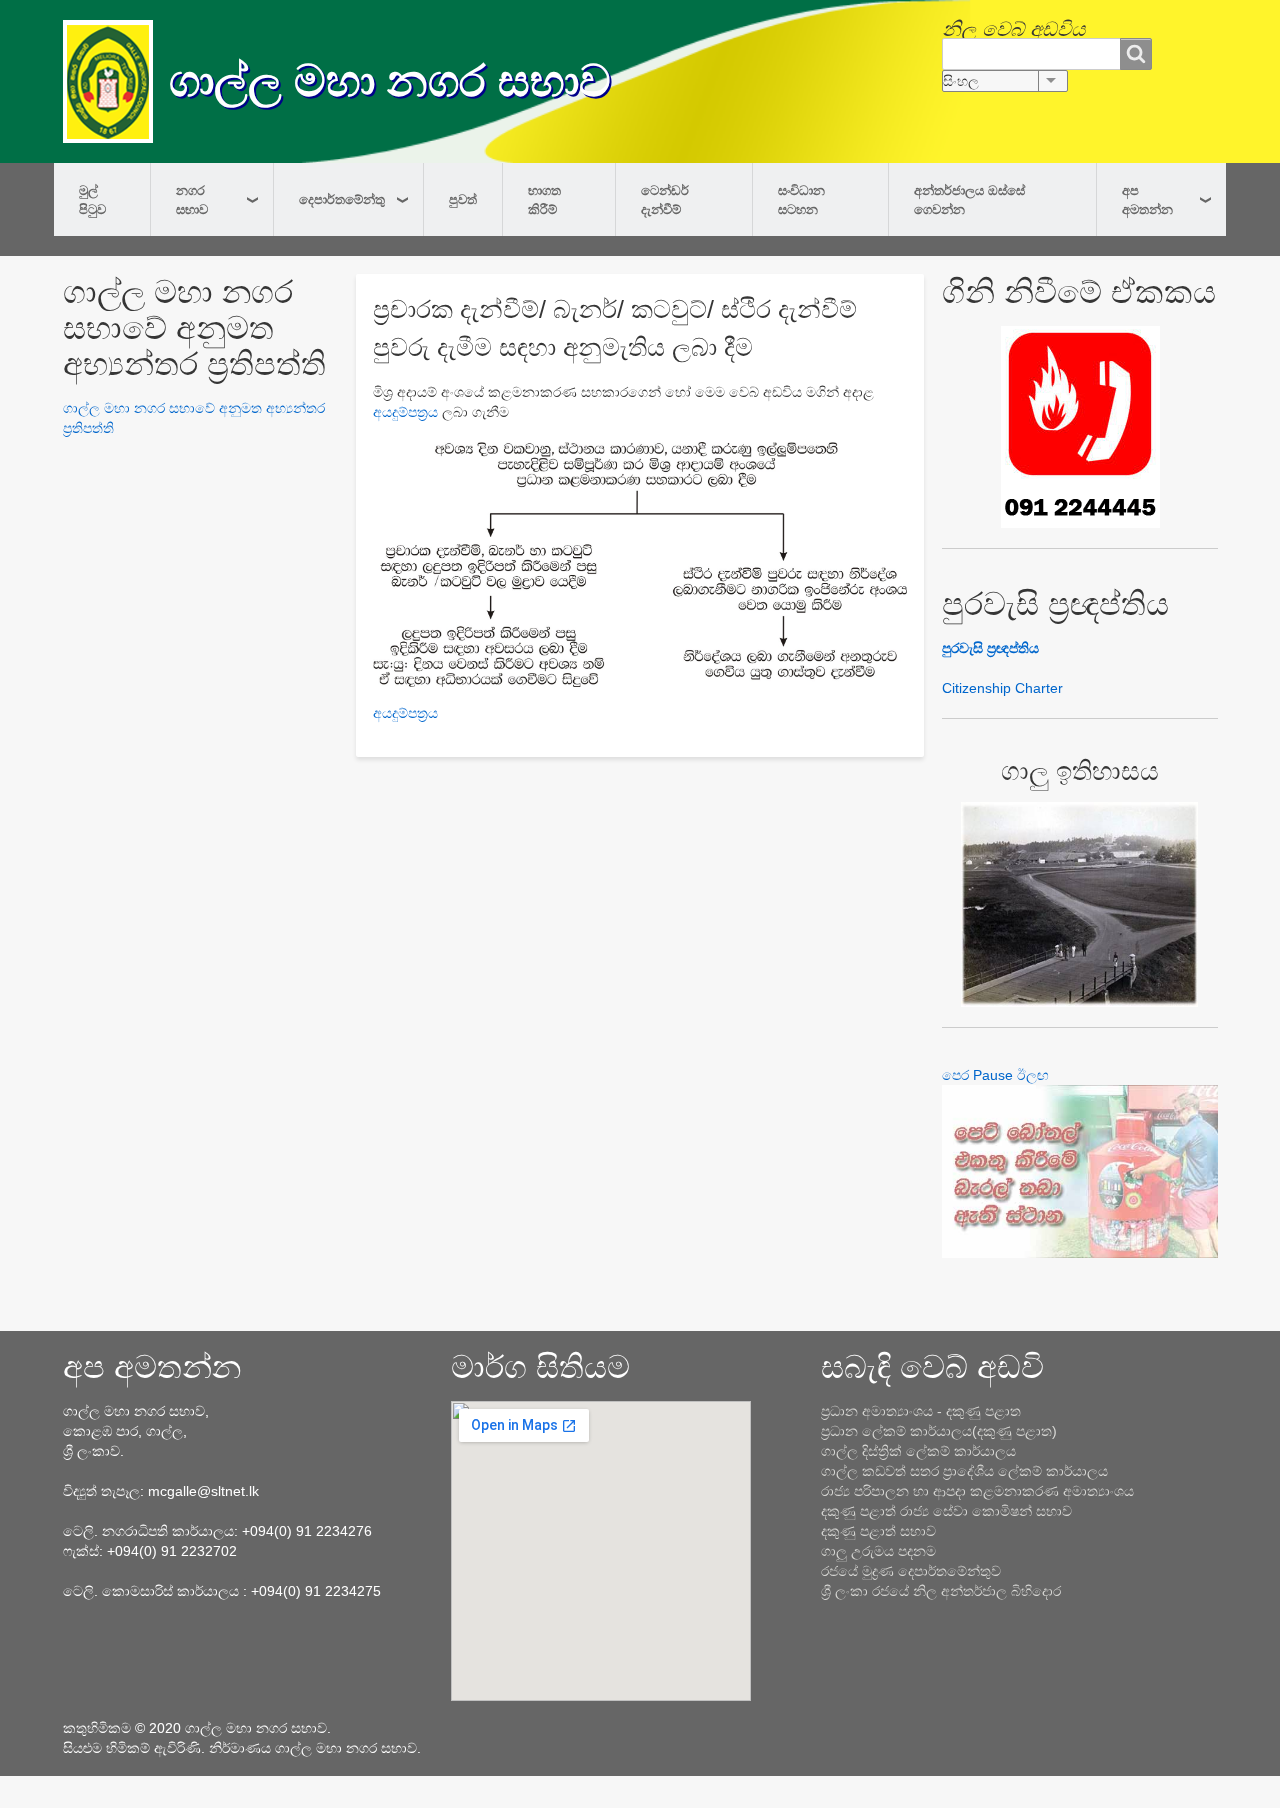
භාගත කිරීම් (544, 199)
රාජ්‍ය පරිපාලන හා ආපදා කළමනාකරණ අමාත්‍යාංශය (977, 1491)
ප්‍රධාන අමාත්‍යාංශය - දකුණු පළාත (921, 1411)
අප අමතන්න (1147, 199)
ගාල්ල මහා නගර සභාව (390, 80)
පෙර (955, 1075)
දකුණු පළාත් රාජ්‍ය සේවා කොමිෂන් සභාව (946, 1511)
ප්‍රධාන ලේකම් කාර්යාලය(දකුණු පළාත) (939, 1431)
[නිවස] (116, 81)
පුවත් (463, 199)
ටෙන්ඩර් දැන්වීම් (665, 199)
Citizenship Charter (1002, 688)
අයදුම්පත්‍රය (405, 412)
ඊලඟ (1033, 1075)
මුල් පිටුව (92, 199)
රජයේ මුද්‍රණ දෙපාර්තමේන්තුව (911, 1571)
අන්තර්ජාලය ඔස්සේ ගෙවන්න (969, 199)
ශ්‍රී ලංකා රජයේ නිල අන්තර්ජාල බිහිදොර (941, 1591)
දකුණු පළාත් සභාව (878, 1531)
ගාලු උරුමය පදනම (878, 1551)
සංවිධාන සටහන (801, 199)
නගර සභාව (192, 199)
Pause (993, 1075)
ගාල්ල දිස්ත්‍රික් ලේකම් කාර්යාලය (918, 1451)
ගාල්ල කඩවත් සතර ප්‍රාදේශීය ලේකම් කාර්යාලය (964, 1471)
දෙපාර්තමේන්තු (342, 199)
